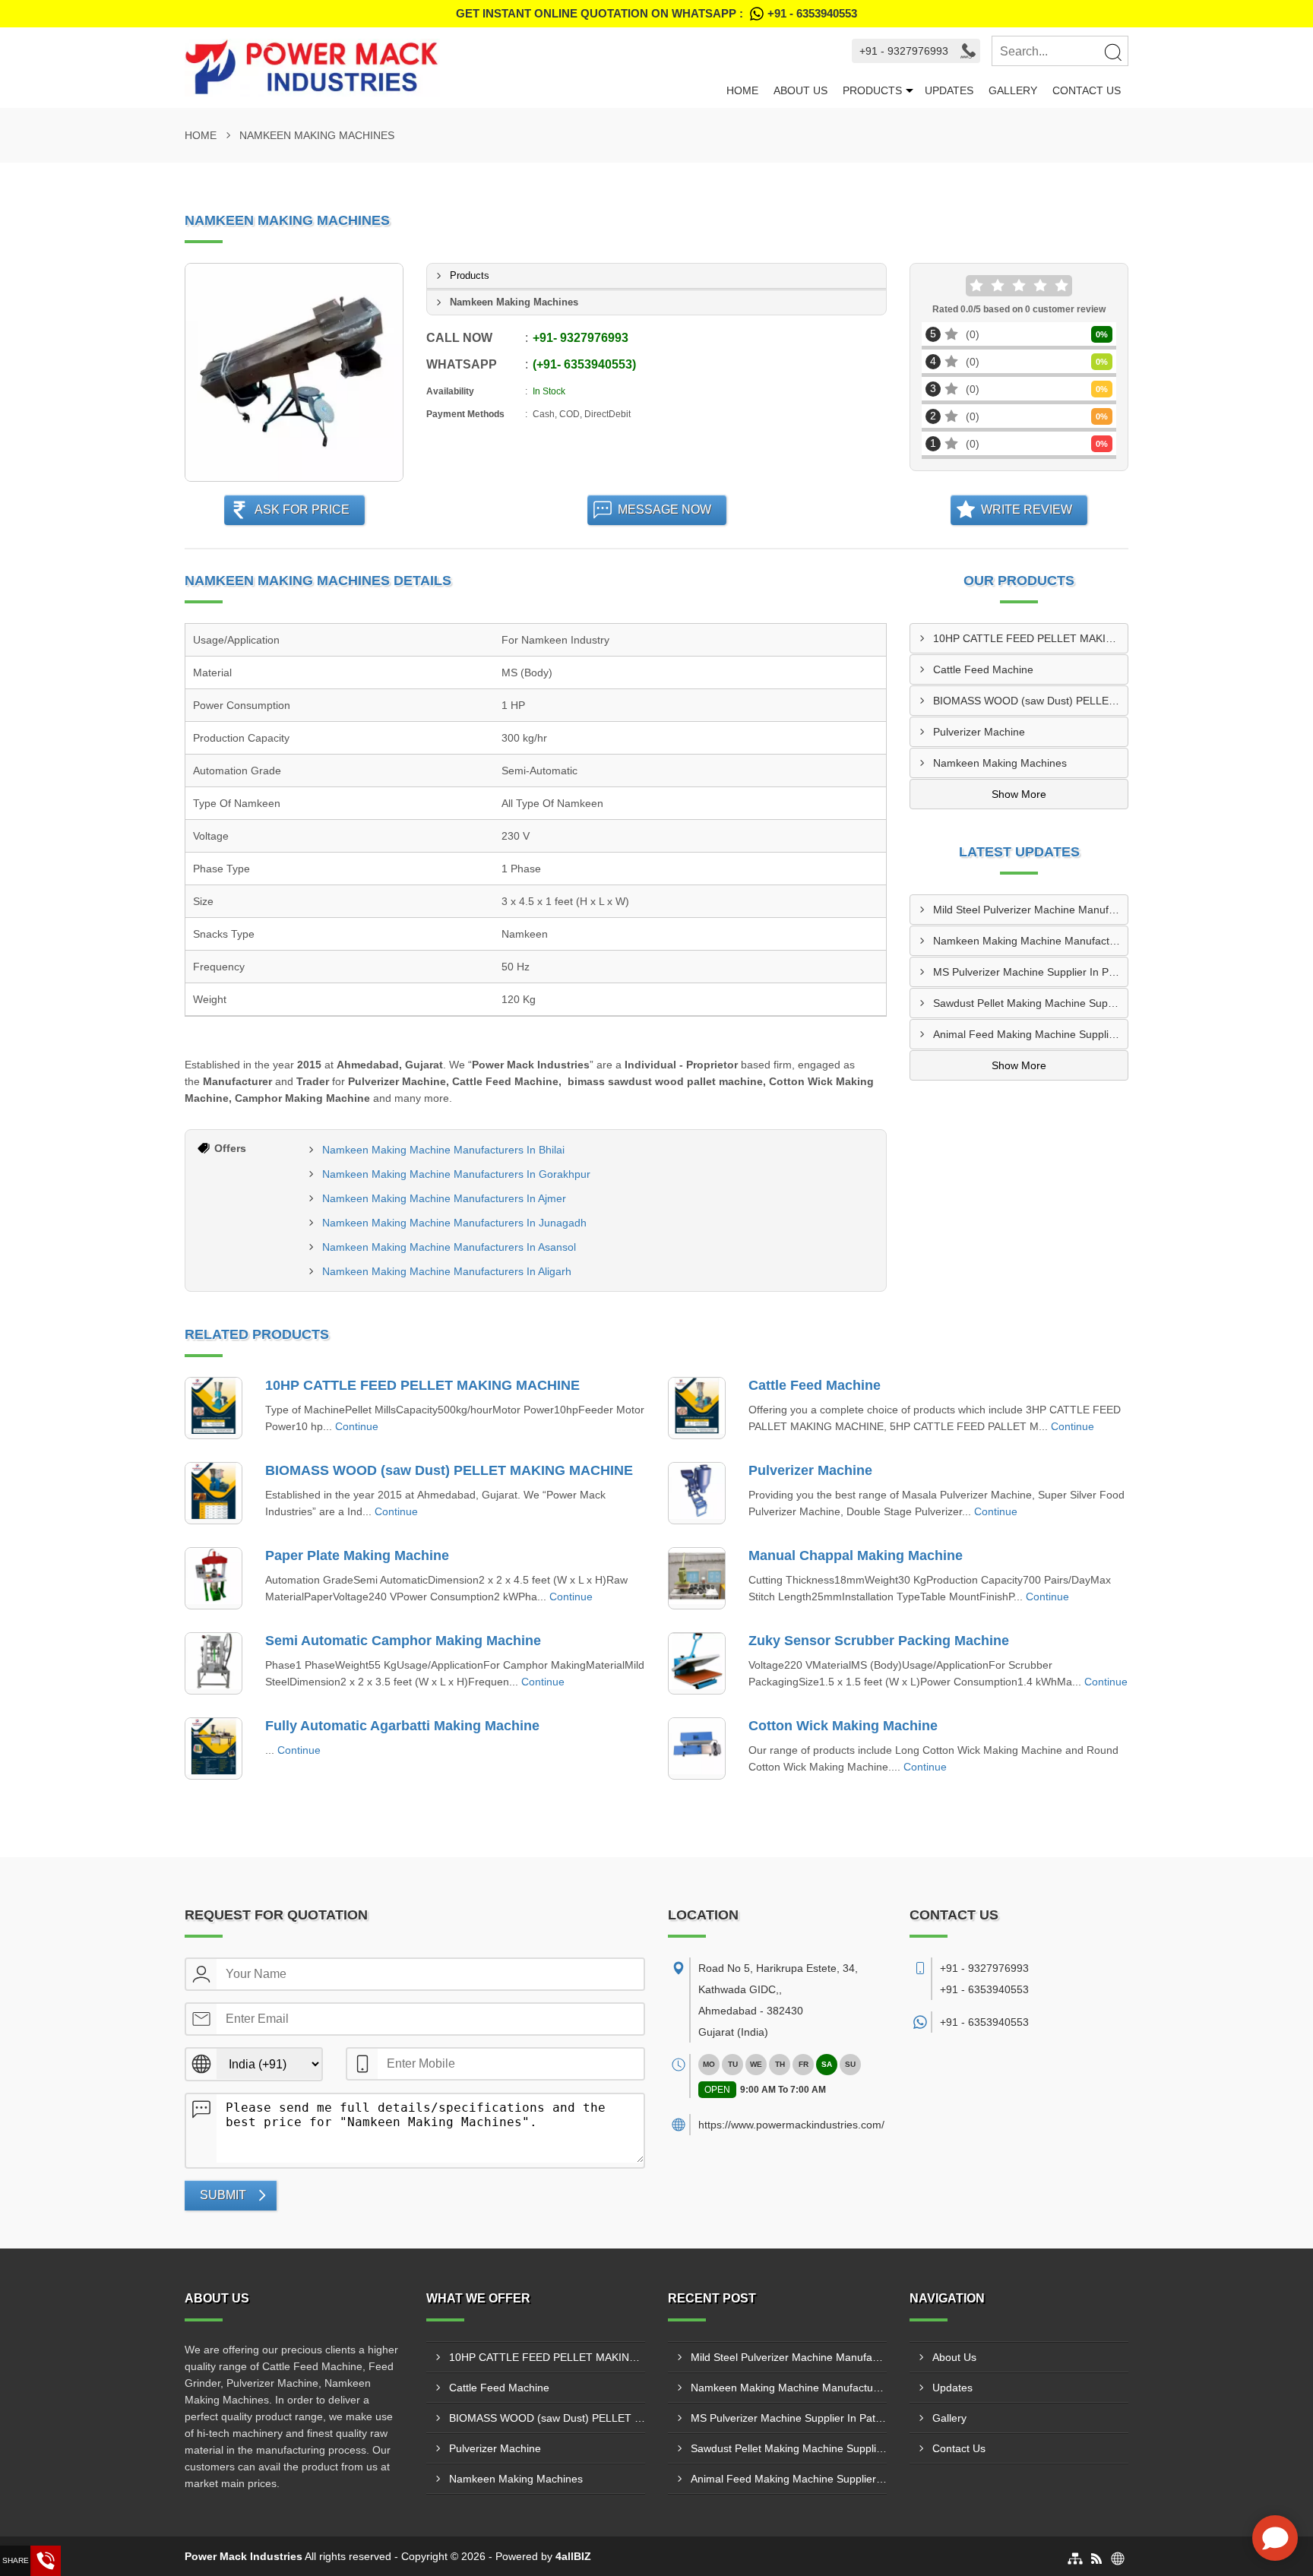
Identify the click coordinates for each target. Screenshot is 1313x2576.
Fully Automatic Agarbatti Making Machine (402, 1726)
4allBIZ (573, 2556)
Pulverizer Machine (979, 732)
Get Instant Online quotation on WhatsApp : (656, 13)
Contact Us (1087, 90)
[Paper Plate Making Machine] (214, 1578)
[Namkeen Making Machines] (294, 372)
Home (742, 90)
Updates (949, 90)
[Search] (1112, 52)
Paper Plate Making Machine (357, 1555)
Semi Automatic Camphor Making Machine (403, 1641)
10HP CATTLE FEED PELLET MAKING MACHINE (1030, 638)
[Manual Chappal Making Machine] (697, 1578)
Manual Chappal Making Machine (856, 1555)
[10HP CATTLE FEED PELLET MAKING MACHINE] (214, 1408)
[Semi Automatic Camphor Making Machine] (214, 1663)
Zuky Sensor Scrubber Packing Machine (879, 1641)
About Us (800, 90)
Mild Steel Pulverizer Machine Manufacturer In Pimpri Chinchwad (1030, 910)
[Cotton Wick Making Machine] (697, 1748)
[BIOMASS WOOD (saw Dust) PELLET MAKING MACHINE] (214, 1493)
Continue (357, 1426)
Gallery (1013, 90)
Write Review (1027, 510)
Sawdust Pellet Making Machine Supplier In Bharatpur (1030, 1003)
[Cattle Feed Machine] (697, 1408)
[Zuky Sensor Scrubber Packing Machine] (697, 1663)
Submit (223, 2195)
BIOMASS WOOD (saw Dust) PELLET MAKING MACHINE (1030, 701)
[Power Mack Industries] (452, 68)
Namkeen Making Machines (1000, 763)
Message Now (664, 510)
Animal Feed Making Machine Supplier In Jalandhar (1030, 1034)
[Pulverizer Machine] (697, 1493)
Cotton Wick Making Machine (843, 1726)
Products (872, 90)
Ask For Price (302, 510)
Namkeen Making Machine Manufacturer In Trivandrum (1030, 941)
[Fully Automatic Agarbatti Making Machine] (214, 1748)
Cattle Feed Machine (983, 669)
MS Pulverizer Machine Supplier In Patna (1030, 972)
